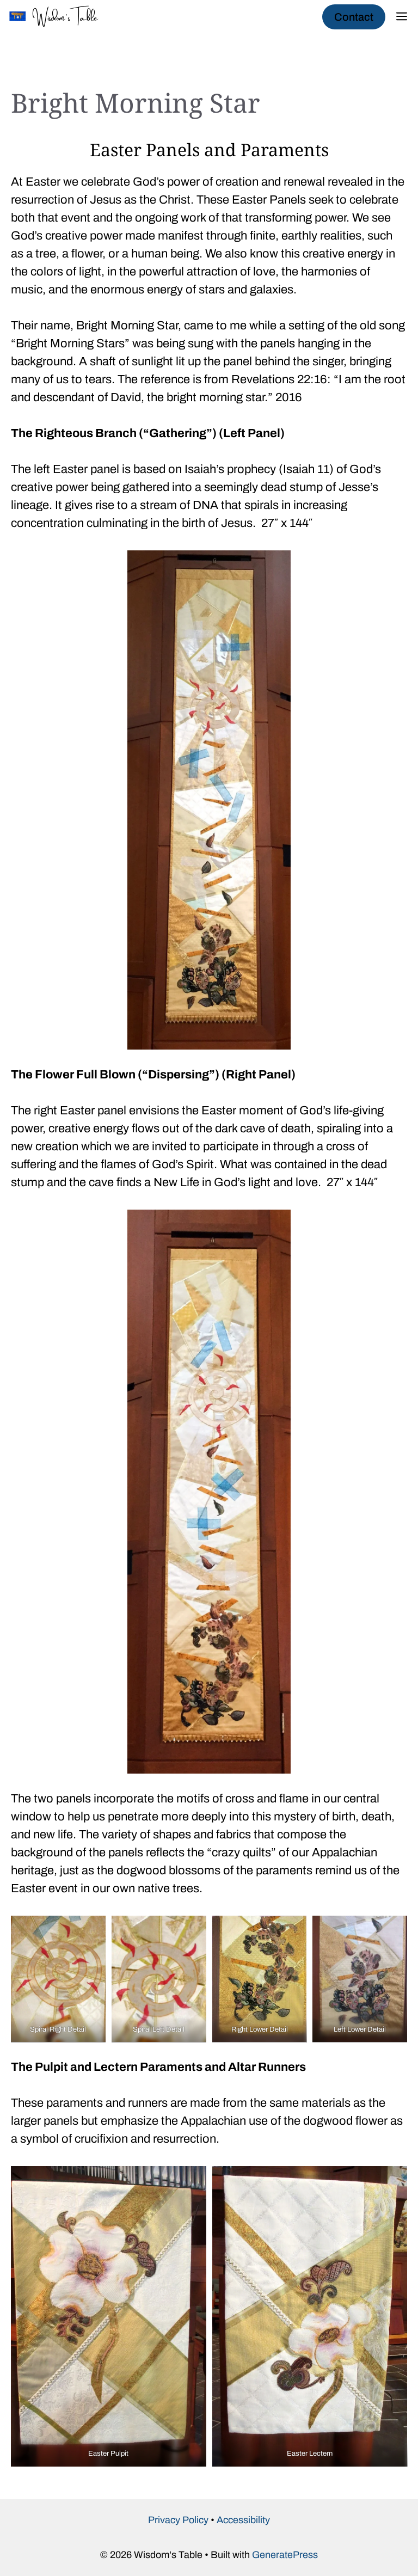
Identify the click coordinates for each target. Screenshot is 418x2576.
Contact (354, 17)
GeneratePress (285, 2555)
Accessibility (243, 2520)
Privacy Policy (178, 2520)
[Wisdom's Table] (60, 16)
